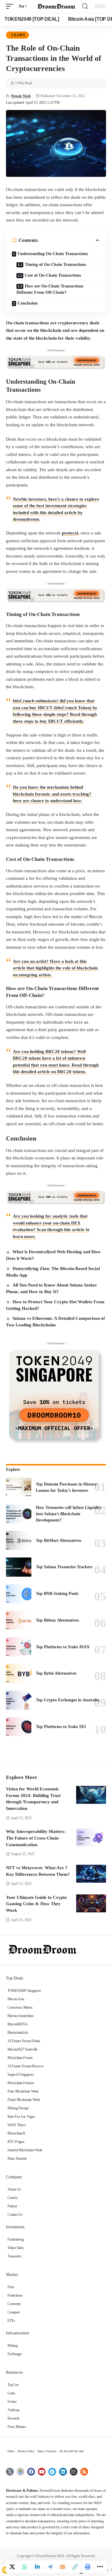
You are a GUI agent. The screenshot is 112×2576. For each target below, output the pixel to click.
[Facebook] (31, 2472)
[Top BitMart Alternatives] (19, 1540)
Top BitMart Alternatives (59, 1541)
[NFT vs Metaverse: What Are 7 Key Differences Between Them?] (91, 1874)
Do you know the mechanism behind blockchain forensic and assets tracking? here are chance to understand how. (52, 794)
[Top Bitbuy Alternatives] (19, 1620)
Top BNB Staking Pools (57, 1594)
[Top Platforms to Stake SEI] (19, 1727)
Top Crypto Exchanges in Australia (67, 1700)
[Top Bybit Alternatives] (19, 1673)
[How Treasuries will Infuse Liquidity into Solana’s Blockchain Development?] (19, 1514)
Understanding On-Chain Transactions (53, 254)
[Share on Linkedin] (37, 2567)
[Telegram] (52, 2472)
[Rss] (84, 2472)
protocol (70, 533)
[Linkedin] (63, 2472)
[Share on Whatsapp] (25, 2567)
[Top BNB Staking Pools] (19, 1594)
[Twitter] (10, 2472)
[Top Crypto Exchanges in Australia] (19, 1700)
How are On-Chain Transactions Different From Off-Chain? (50, 289)
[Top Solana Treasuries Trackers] (19, 1567)
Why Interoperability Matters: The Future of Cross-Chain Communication (36, 1838)
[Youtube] (42, 2472)
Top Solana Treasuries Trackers (64, 1567)
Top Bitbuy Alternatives (57, 1620)
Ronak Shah (21, 96)
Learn (18, 35)
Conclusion (28, 303)
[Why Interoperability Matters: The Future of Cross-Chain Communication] (91, 1837)
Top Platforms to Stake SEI (61, 1727)
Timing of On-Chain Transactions (55, 265)
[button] (11, 6)
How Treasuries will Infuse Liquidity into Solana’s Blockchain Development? (69, 1514)
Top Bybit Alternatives (56, 1673)
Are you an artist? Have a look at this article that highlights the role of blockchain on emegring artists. (55, 968)
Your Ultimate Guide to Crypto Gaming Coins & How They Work (36, 1904)
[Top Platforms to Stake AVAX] (19, 1647)
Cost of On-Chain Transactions (53, 275)
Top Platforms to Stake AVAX (63, 1647)
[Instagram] (74, 2472)
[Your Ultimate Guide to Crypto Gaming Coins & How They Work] (91, 1903)
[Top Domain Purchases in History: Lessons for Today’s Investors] (19, 1487)
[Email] (62, 2567)
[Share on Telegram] (50, 2567)
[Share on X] (12, 2567)
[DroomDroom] (56, 6)
